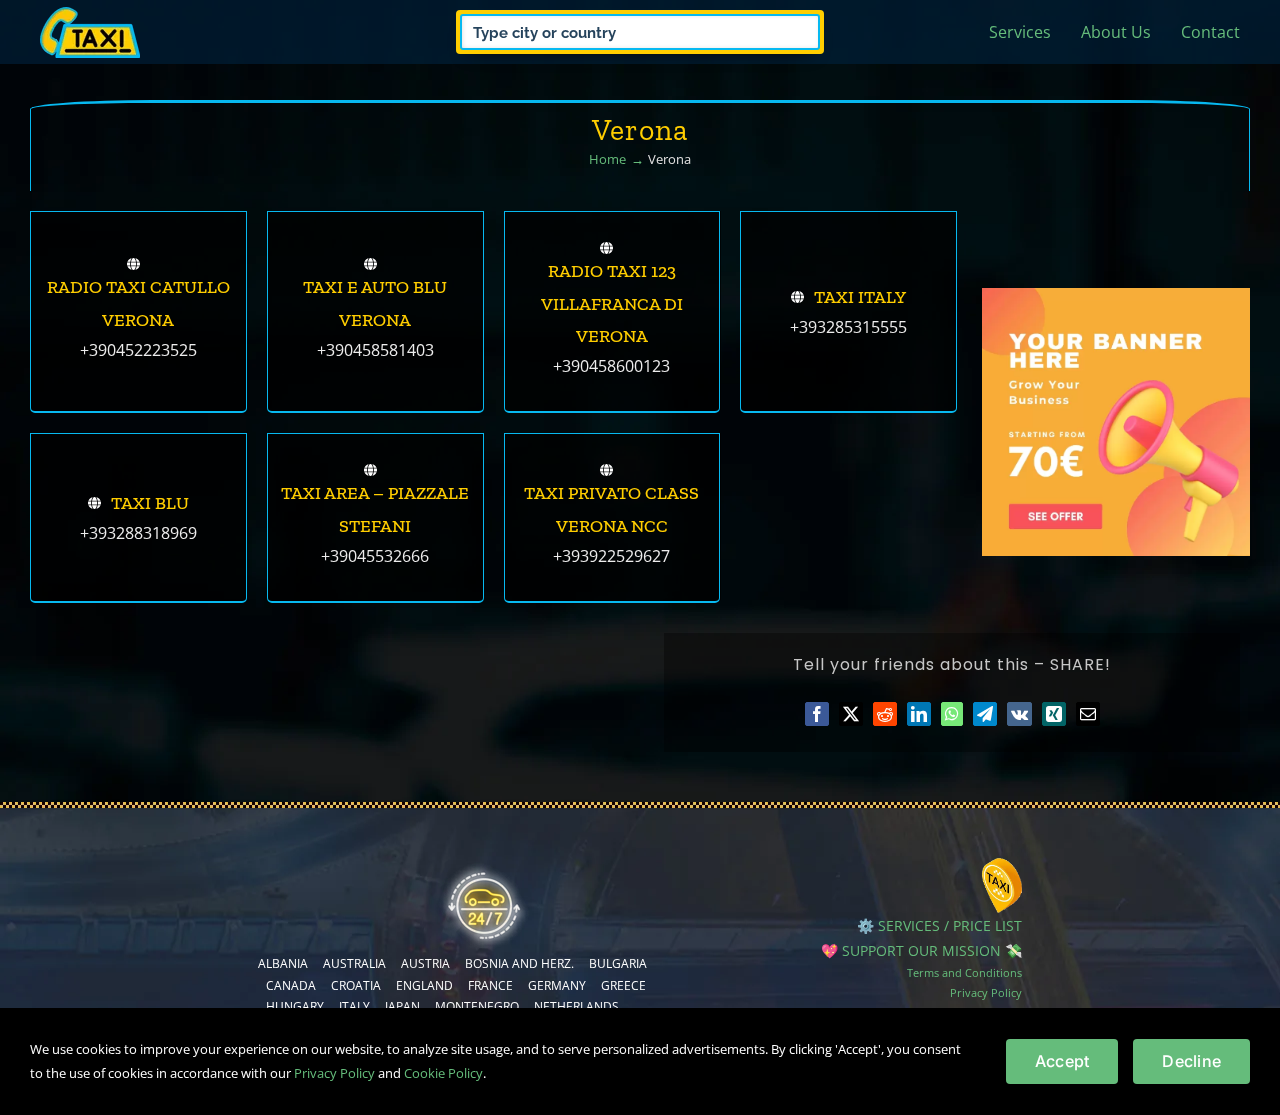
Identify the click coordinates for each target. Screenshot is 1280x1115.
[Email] (1088, 714)
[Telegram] (985, 714)
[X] (851, 714)
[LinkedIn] (919, 714)
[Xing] (1054, 714)
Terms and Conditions (964, 972)
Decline (1191, 1061)
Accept (1062, 1061)
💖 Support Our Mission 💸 (921, 950)
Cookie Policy (443, 1073)
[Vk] (1019, 714)
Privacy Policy (986, 992)
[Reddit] (885, 714)
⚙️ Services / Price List (939, 925)
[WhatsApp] (952, 714)
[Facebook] (817, 714)
